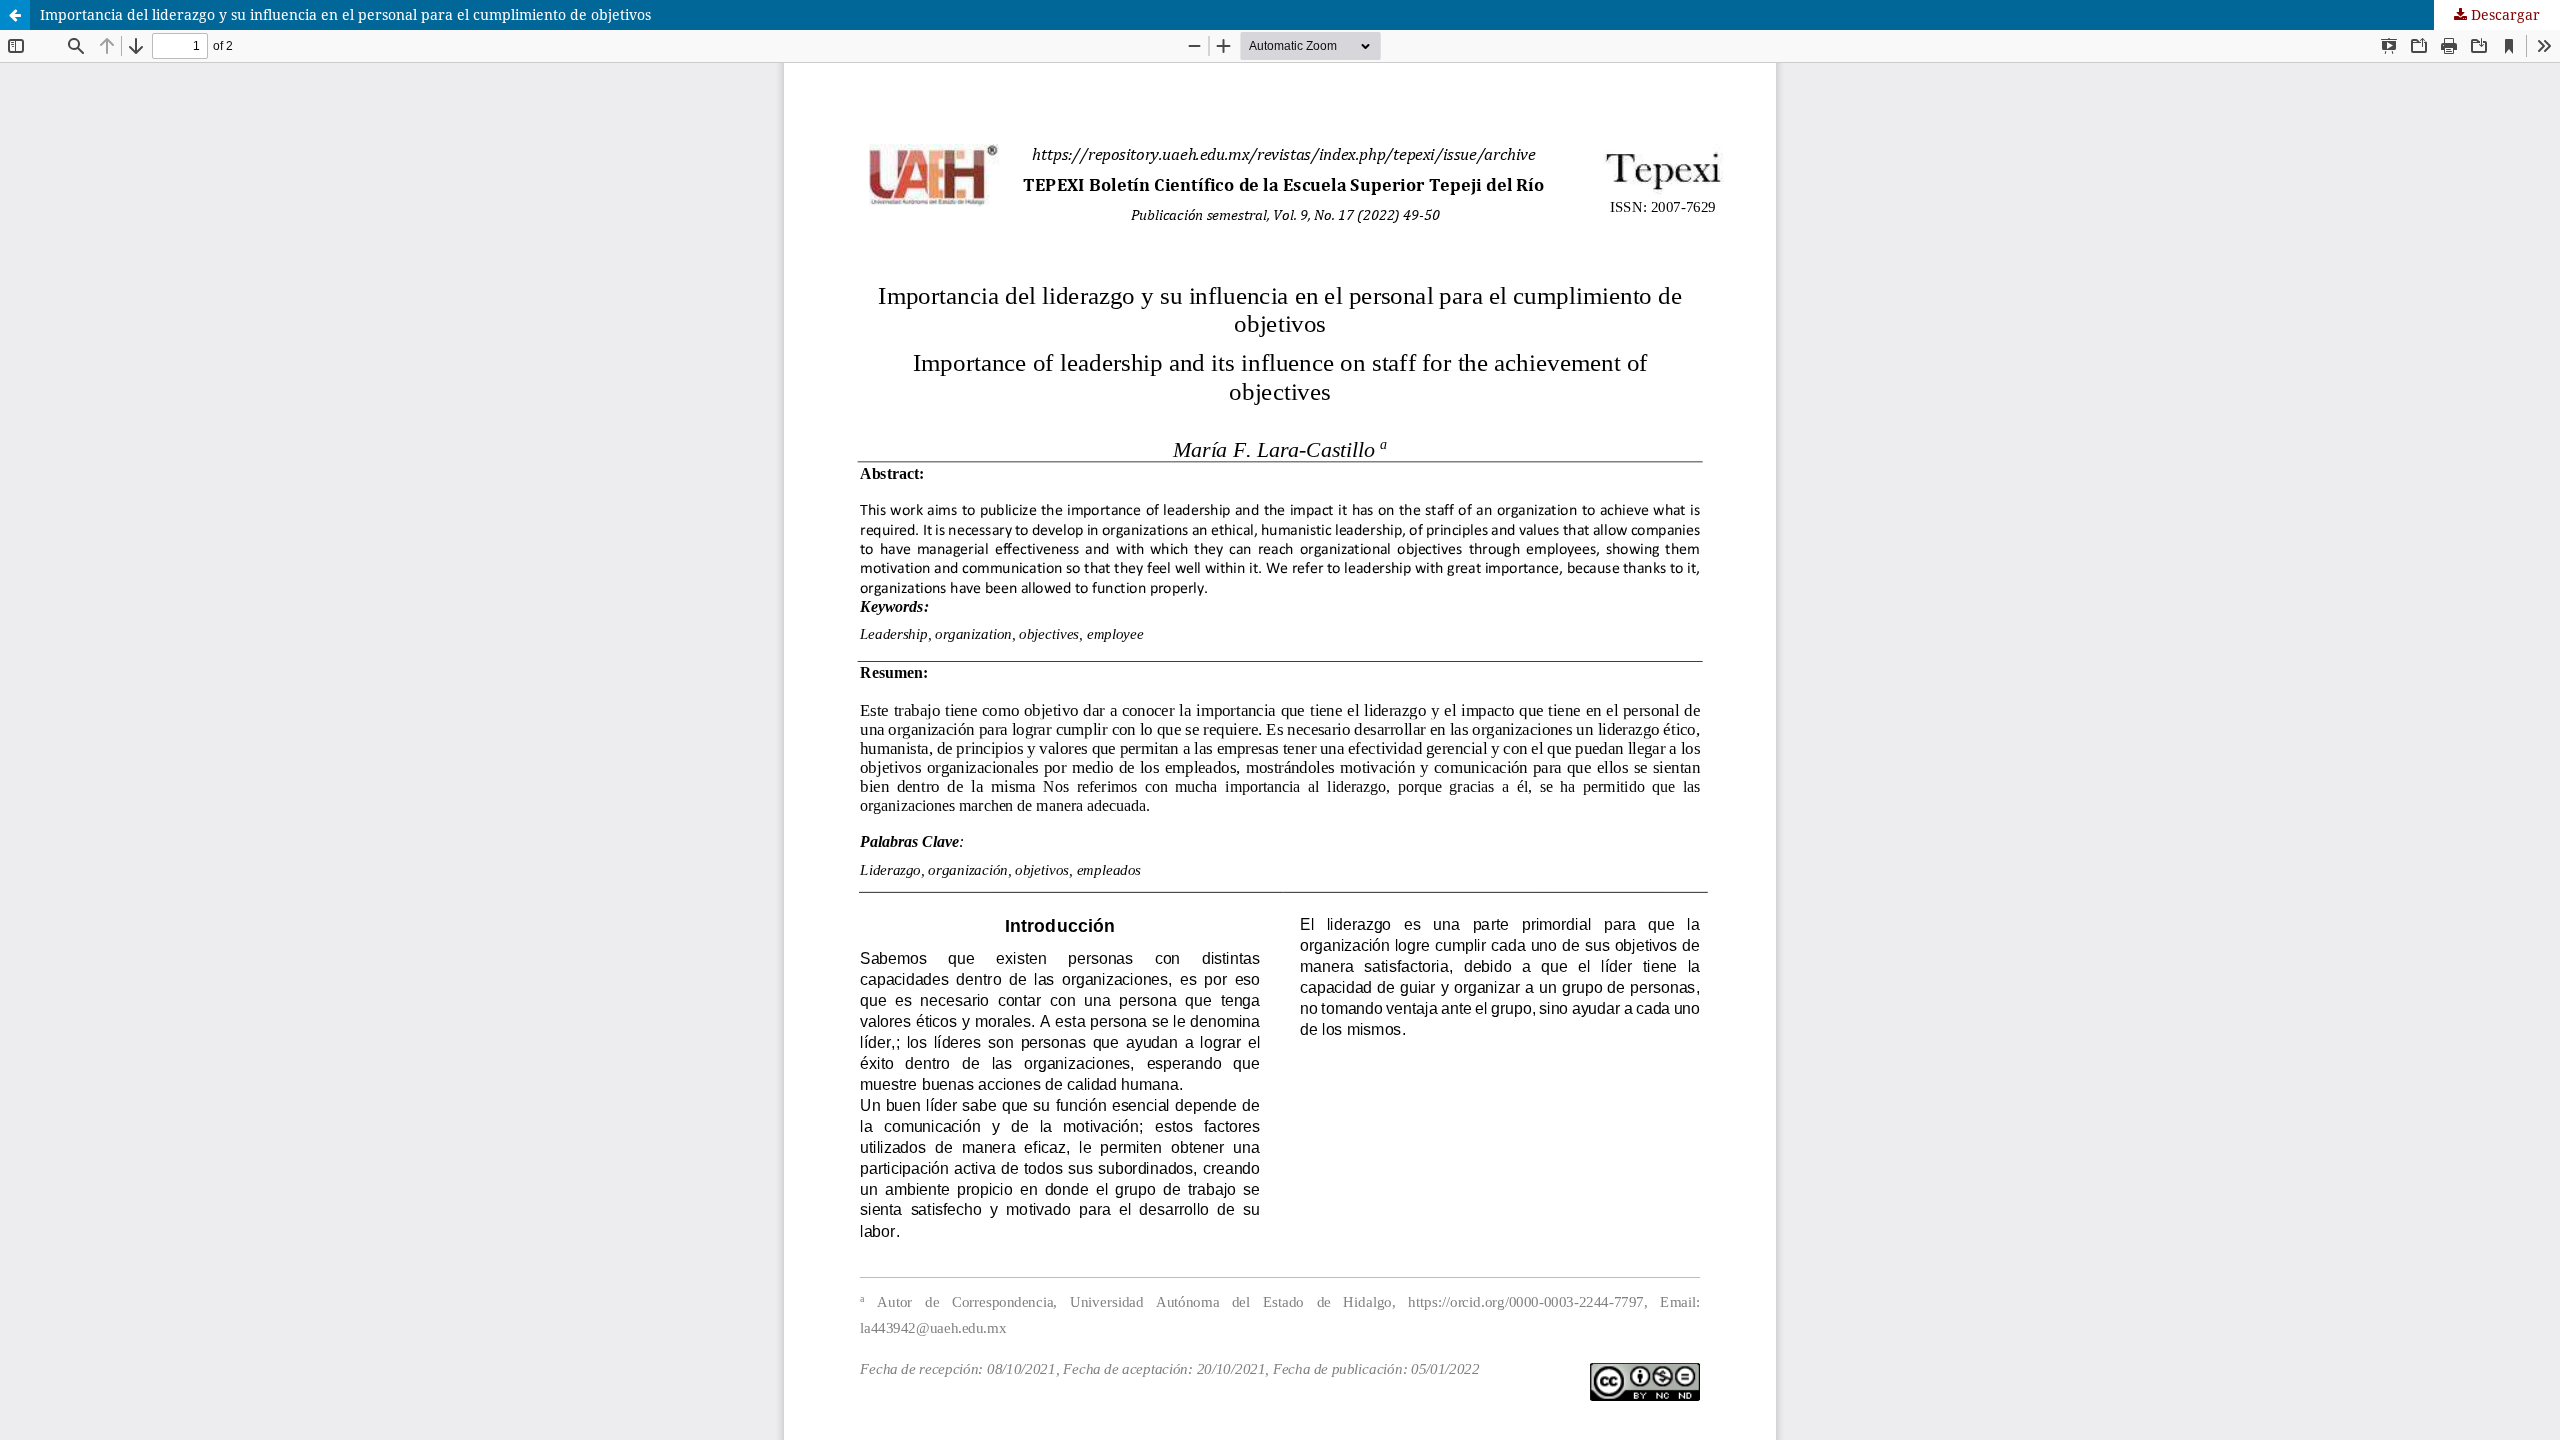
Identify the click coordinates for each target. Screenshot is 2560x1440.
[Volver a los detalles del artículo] (15, 15)
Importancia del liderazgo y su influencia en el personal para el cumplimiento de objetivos (345, 14)
